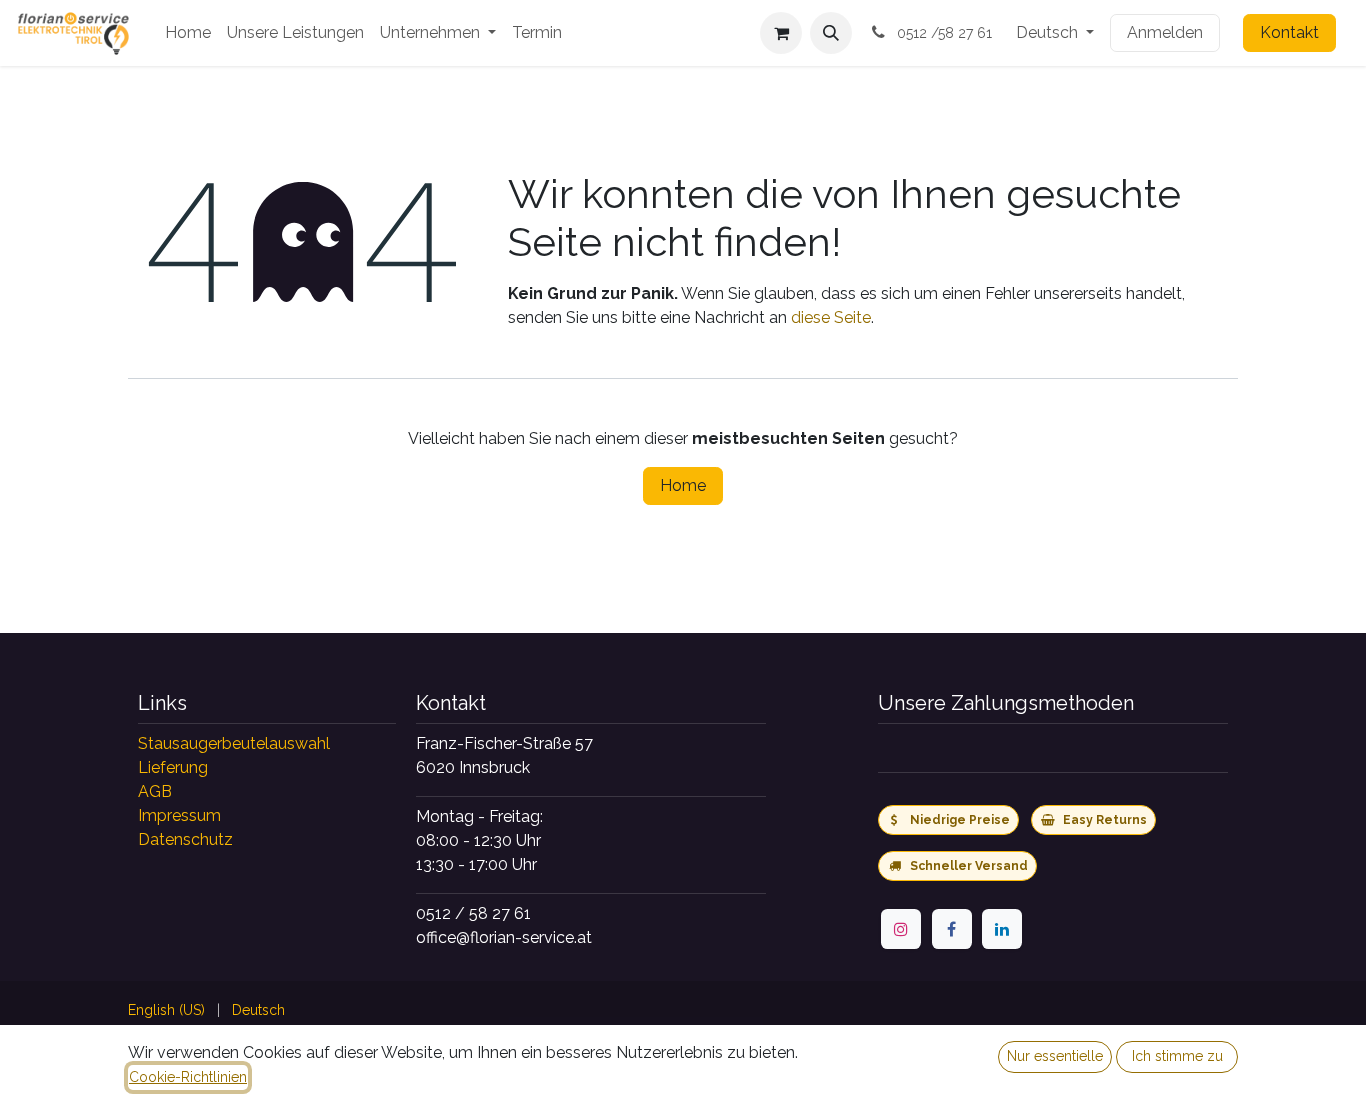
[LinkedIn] (1002, 929)
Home (683, 485)
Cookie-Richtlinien (188, 1077)
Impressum (179, 815)
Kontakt (1289, 32)
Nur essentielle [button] (1055, 1056)
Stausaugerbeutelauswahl (234, 743)
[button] (831, 33)
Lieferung (173, 767)
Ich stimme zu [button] (1177, 1056)
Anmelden (1165, 32)
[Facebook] (952, 929)
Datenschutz (185, 839)
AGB (155, 791)
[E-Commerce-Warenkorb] (781, 33)
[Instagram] (901, 929)
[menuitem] (188, 33)
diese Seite (831, 317)
